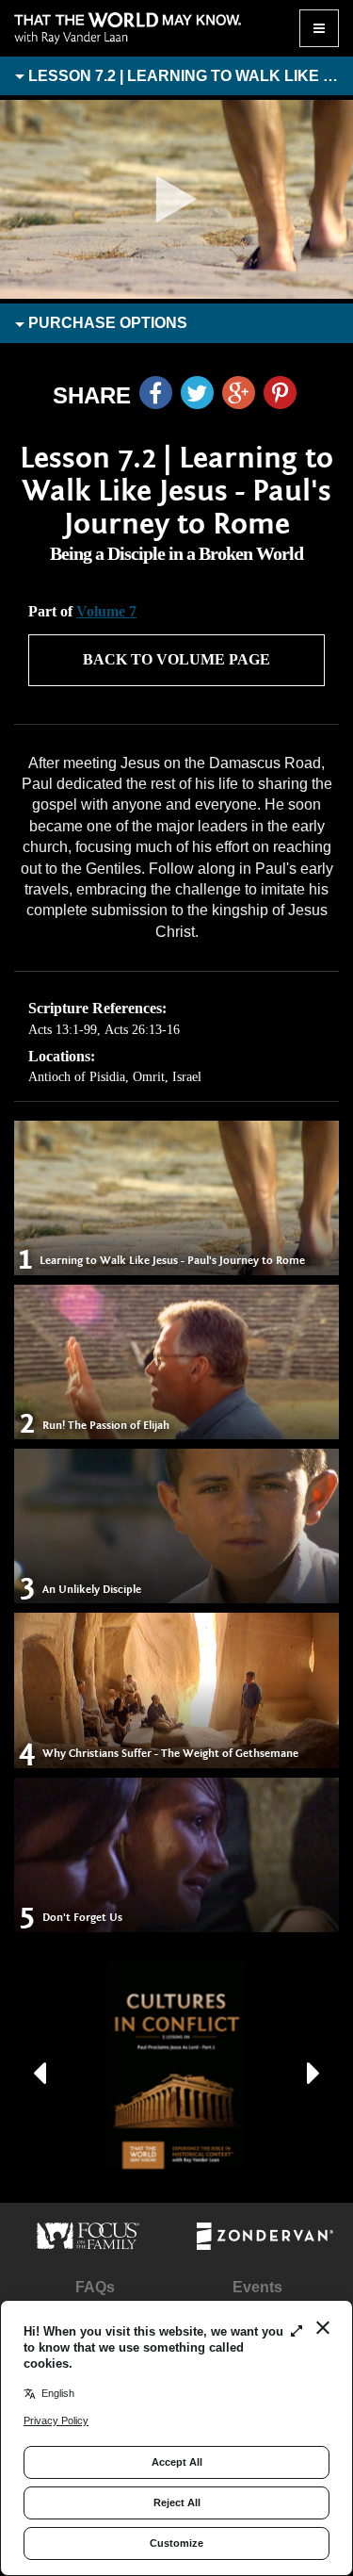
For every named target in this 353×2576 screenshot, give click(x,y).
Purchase (106, 323)
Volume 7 (106, 611)
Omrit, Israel (167, 1077)
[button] (40, 2065)
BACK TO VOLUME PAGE (176, 659)
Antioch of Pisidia (77, 1077)
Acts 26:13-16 (142, 1030)
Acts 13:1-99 (63, 1030)
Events (257, 2287)
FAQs (95, 2287)
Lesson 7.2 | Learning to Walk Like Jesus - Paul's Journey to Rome (189, 76)
